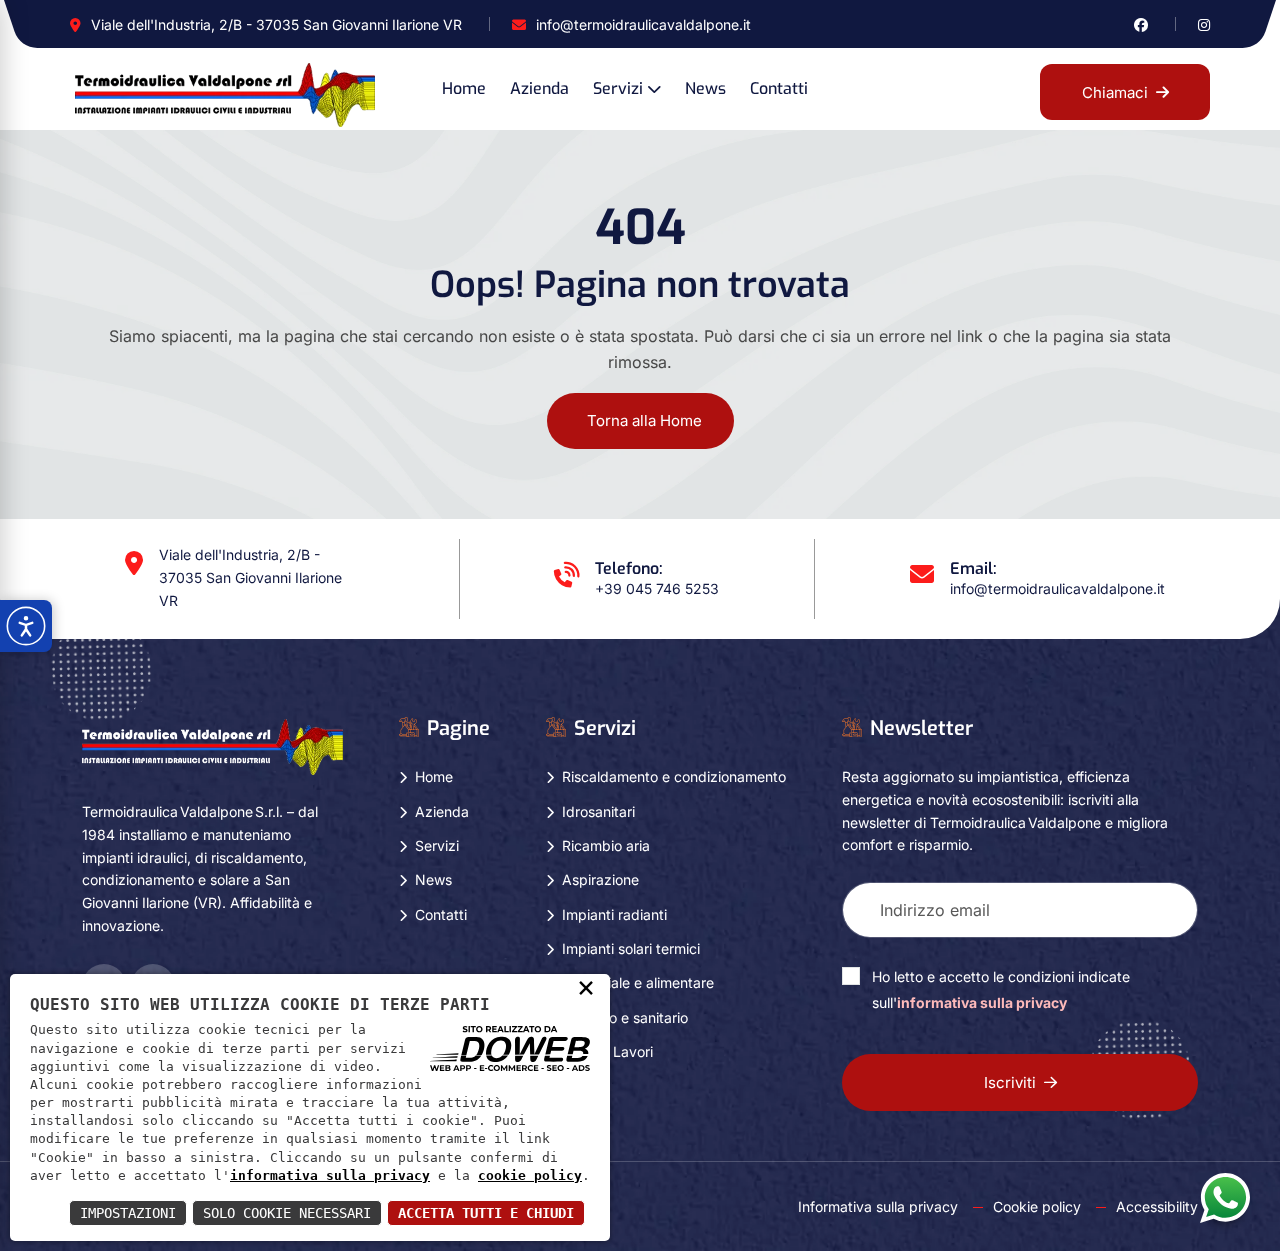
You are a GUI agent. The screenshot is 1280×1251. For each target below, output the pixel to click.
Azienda (539, 88)
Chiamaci (1115, 92)
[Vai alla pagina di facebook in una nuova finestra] (1141, 24)
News (705, 88)
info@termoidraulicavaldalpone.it (643, 24)
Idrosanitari (598, 811)
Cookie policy (1037, 1206)
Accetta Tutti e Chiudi (486, 1213)
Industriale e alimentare (638, 982)
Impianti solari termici (631, 948)
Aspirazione (600, 879)
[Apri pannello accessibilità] (26, 626)
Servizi (618, 88)
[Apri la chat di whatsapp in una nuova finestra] (1225, 1197)
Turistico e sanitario (625, 1017)
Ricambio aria (606, 845)
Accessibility (1157, 1206)
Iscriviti (1010, 1082)
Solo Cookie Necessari (287, 1213)
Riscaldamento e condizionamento (674, 776)
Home (464, 88)
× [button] (586, 987)
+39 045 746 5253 (657, 588)
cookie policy (530, 1175)
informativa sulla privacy (982, 1002)
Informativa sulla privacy (878, 1206)
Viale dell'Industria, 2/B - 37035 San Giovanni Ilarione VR (276, 24)
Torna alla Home (644, 420)
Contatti (779, 88)
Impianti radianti (614, 914)
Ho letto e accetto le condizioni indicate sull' (1001, 989)
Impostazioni (128, 1213)
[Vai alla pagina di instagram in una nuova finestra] (1204, 24)
